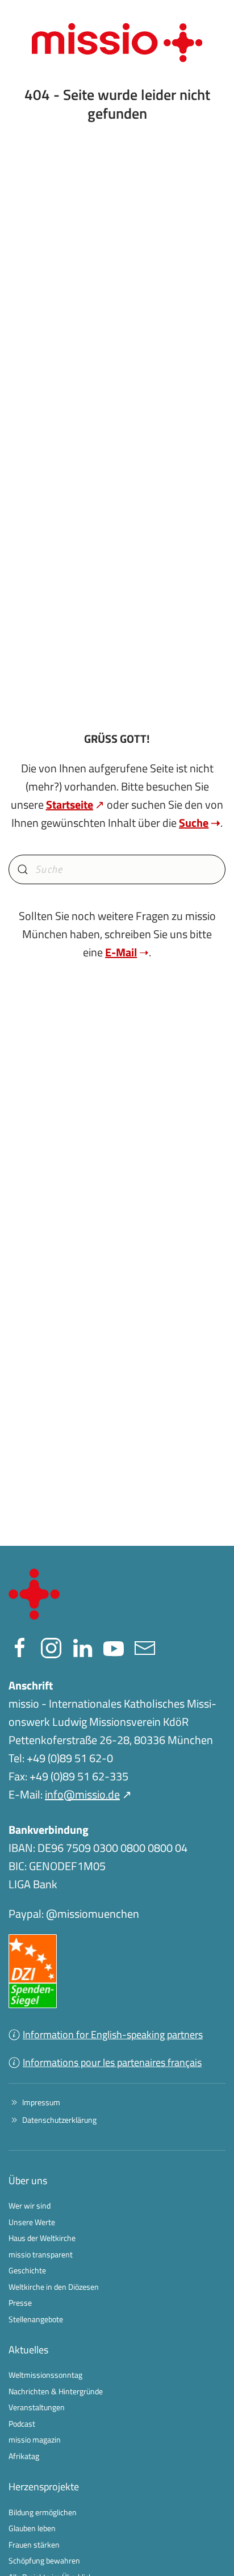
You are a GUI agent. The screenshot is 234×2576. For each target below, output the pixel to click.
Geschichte (27, 2270)
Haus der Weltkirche (42, 2238)
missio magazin (35, 2439)
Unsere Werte (32, 2222)
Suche (194, 823)
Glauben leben (32, 2528)
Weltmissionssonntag (45, 2375)
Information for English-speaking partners (113, 2035)
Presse (20, 2303)
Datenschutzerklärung (59, 2120)
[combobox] (117, 869)
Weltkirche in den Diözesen (54, 2287)
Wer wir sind (30, 2205)
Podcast (22, 2424)
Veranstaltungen (37, 2407)
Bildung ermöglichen (43, 2512)
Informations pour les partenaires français (112, 2062)
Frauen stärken (34, 2544)
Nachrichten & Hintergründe (56, 2391)
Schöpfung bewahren (44, 2560)
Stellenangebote (36, 2319)
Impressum (41, 2102)
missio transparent (41, 2254)
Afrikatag (24, 2456)
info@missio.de (82, 1794)
